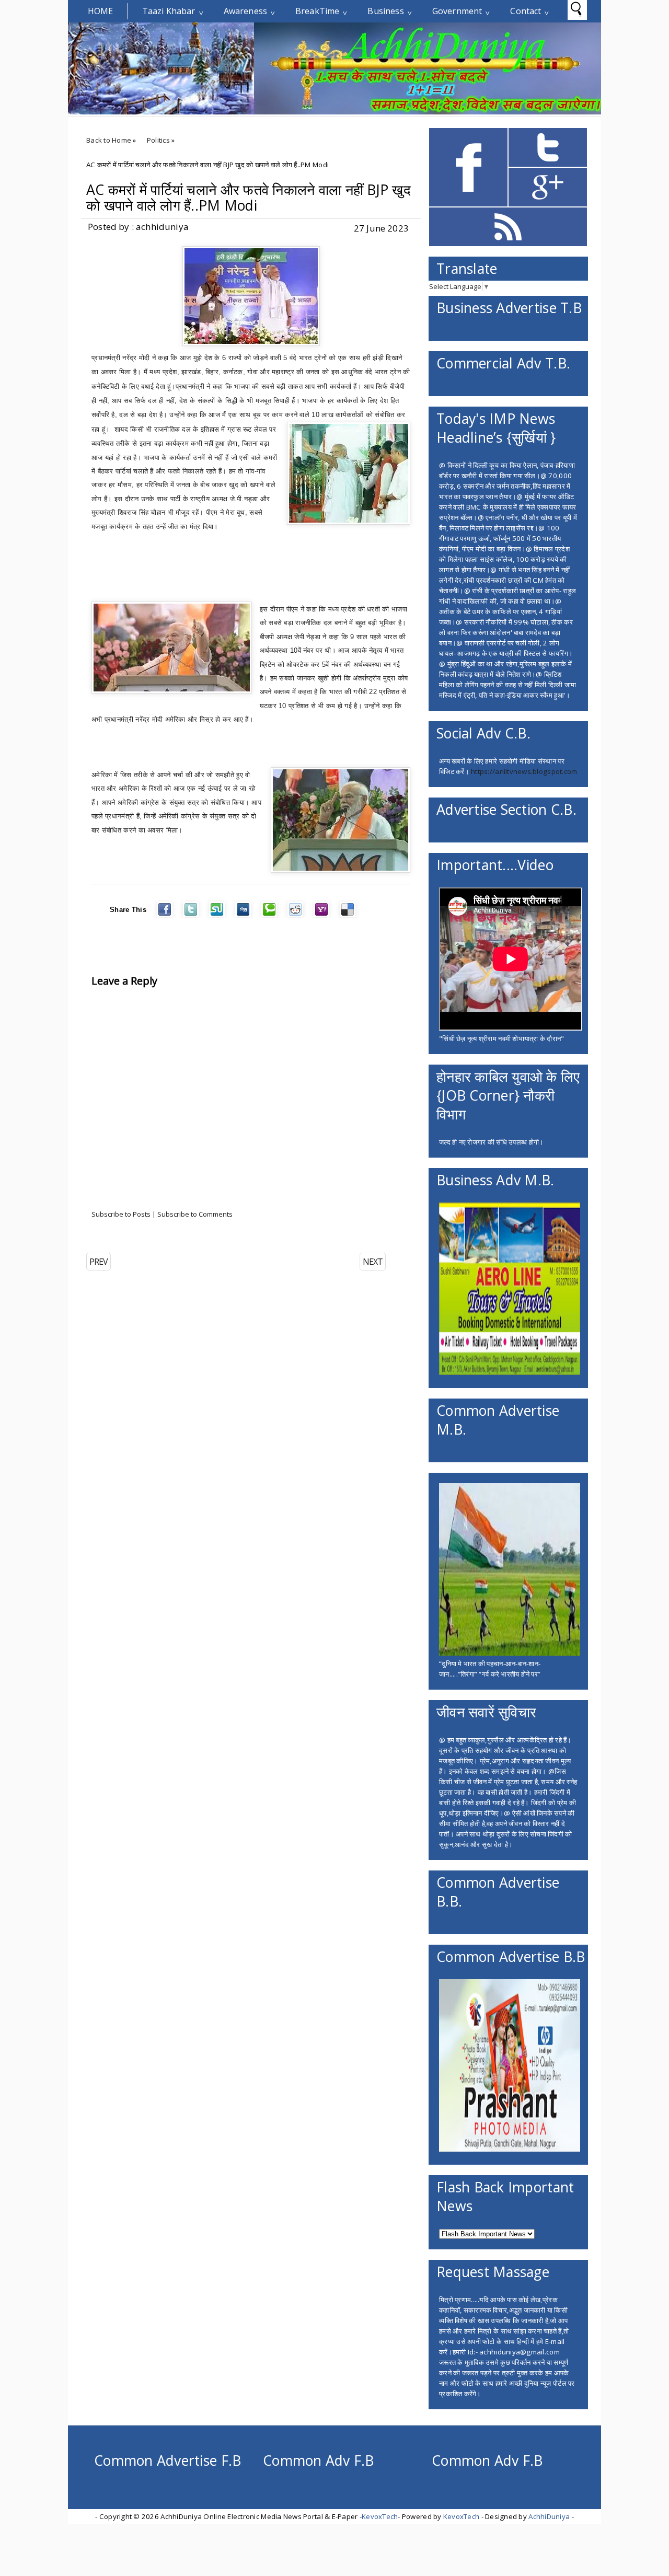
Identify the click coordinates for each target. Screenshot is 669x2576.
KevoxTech (380, 2516)
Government (457, 11)
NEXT (373, 1262)
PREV (99, 1262)
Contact (526, 11)
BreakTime (317, 11)
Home (101, 11)
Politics (158, 140)
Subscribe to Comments (195, 1214)
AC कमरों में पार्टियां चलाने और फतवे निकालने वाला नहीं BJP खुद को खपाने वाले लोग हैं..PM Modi (249, 198)
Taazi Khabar (169, 11)
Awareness (245, 11)
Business (385, 11)
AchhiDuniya (549, 2516)
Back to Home (109, 140)
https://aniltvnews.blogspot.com (524, 771)
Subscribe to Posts (121, 1214)
